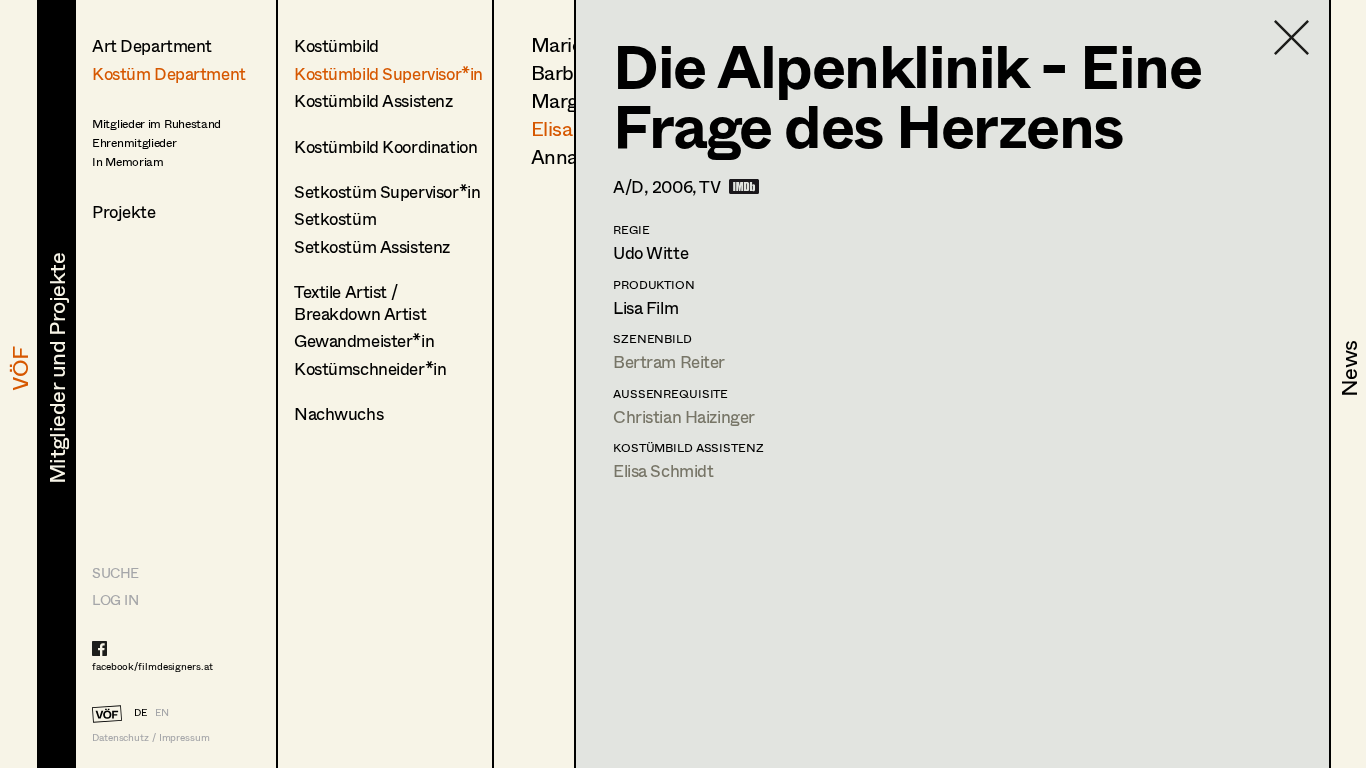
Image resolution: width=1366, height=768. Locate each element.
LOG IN (115, 599)
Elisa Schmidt (663, 470)
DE (140, 712)
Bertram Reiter (669, 361)
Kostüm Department (169, 73)
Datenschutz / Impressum (151, 737)
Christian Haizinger (684, 416)
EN (162, 712)
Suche (115, 572)
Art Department (152, 45)
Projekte (124, 211)
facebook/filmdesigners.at (152, 666)
